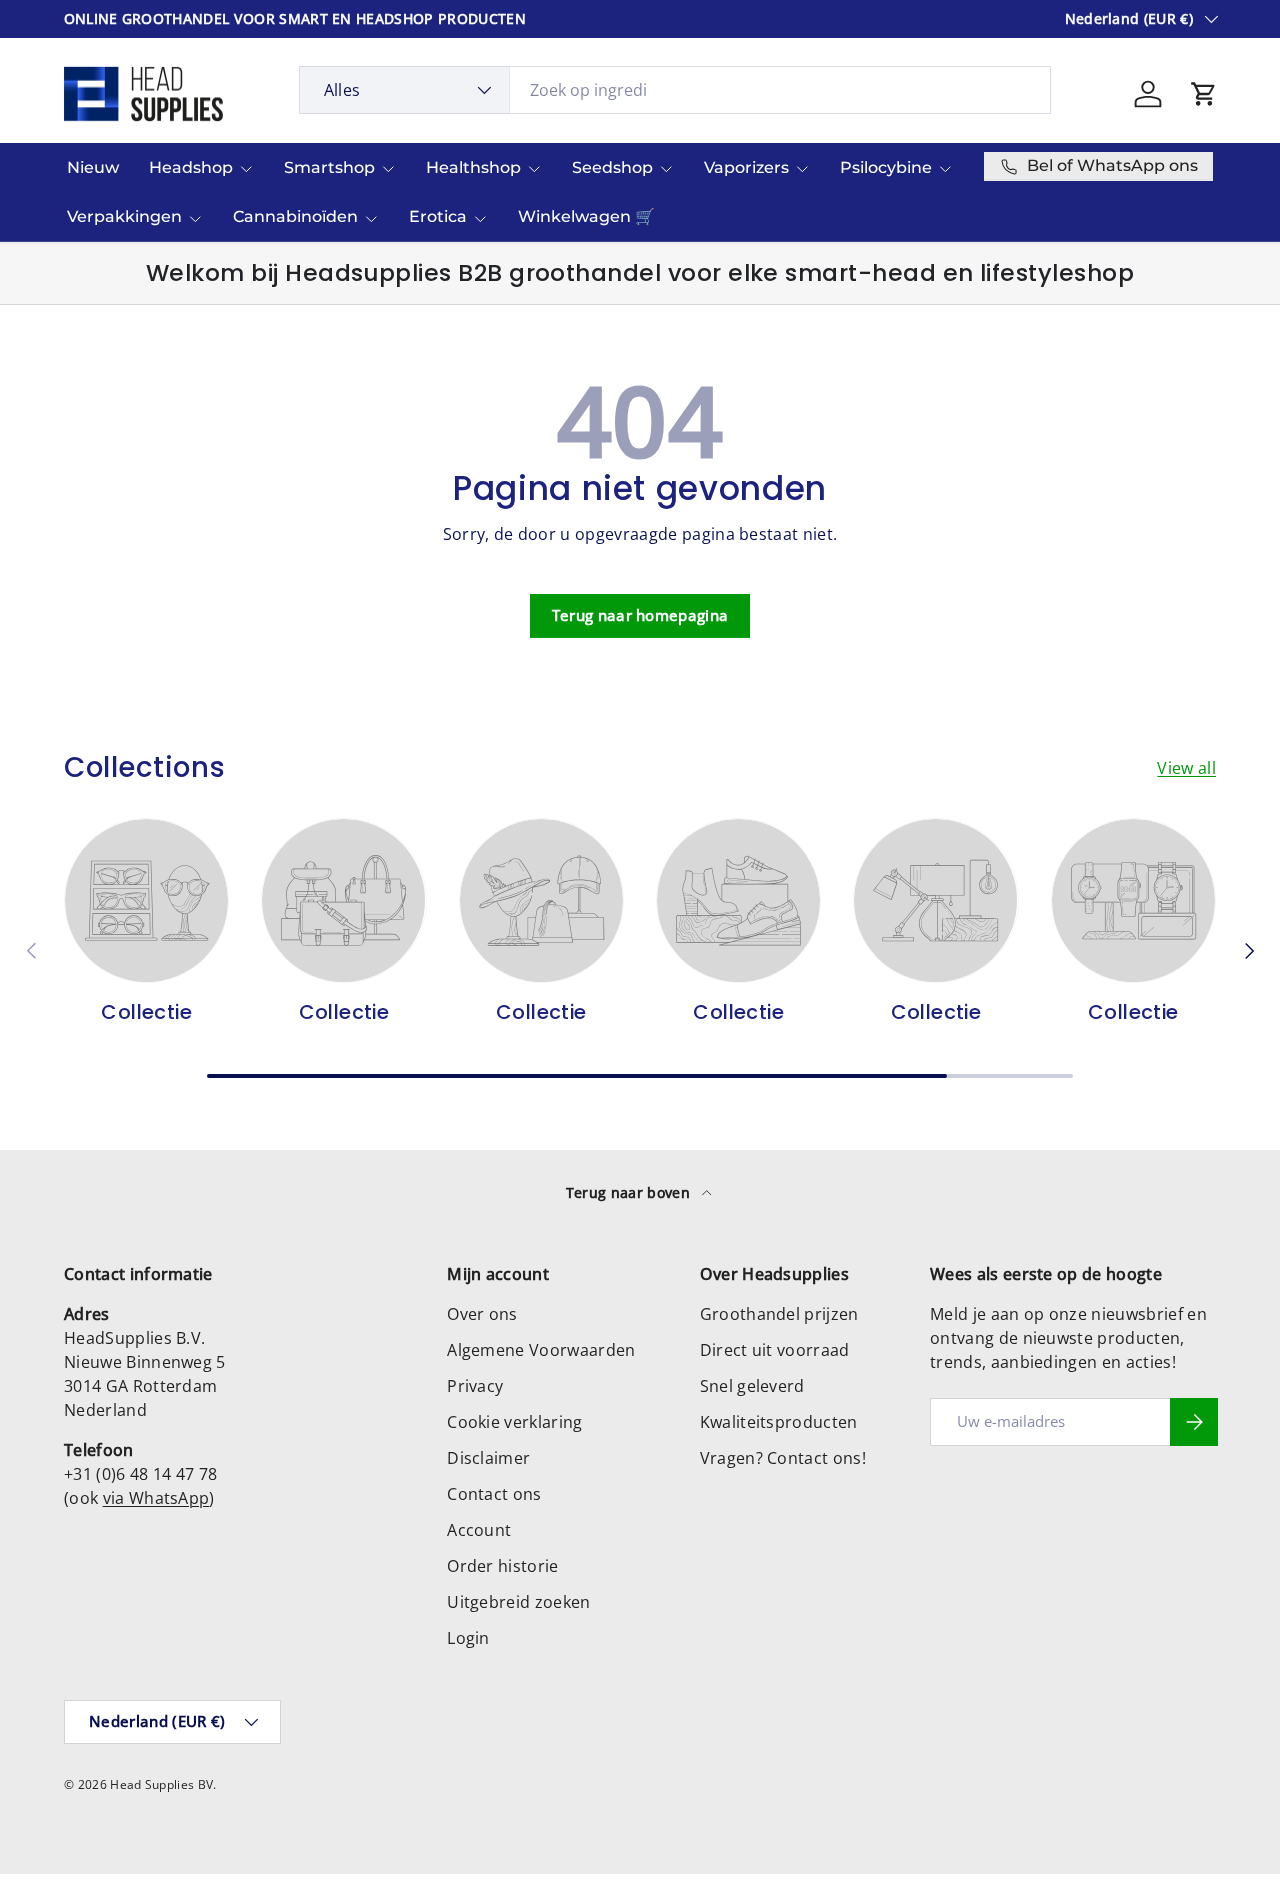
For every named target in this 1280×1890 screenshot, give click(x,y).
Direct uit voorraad (775, 1350)
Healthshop (473, 167)
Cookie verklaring (514, 1422)
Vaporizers (746, 167)
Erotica (438, 216)
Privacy (475, 1386)
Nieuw (93, 167)
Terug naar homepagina (640, 615)
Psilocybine (886, 167)
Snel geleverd (752, 1386)
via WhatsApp (156, 1498)
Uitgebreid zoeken (518, 1602)
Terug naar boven (630, 1192)
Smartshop (329, 167)
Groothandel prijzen (779, 1314)
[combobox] (675, 90)
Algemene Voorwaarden (541, 1350)
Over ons (482, 1314)
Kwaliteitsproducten (779, 1422)
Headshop (191, 167)
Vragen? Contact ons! (783, 1458)
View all (1186, 768)
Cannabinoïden (295, 216)
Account (479, 1530)
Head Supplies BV (161, 1784)
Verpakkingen (124, 216)
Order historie (502, 1566)
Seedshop (612, 167)
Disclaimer (488, 1458)
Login (468, 1638)
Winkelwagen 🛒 (586, 216)
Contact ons (494, 1494)
